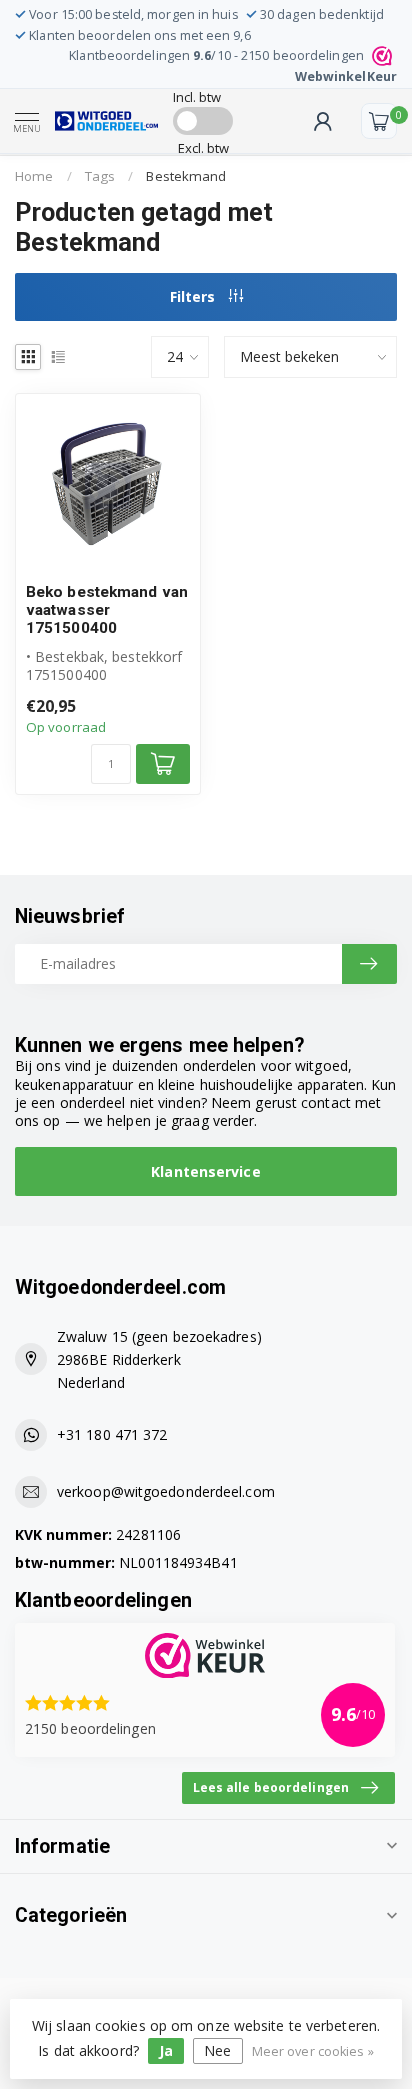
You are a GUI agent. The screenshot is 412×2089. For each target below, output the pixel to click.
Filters (194, 296)
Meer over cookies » (313, 2051)
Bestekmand (186, 176)
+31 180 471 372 (112, 1434)
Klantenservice (205, 1171)
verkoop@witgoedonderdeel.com (166, 1491)
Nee (217, 2050)
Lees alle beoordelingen (271, 1787)
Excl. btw (204, 148)
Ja (166, 2050)
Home (34, 176)
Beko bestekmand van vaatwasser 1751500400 (107, 610)
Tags (100, 176)
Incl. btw (197, 97)
